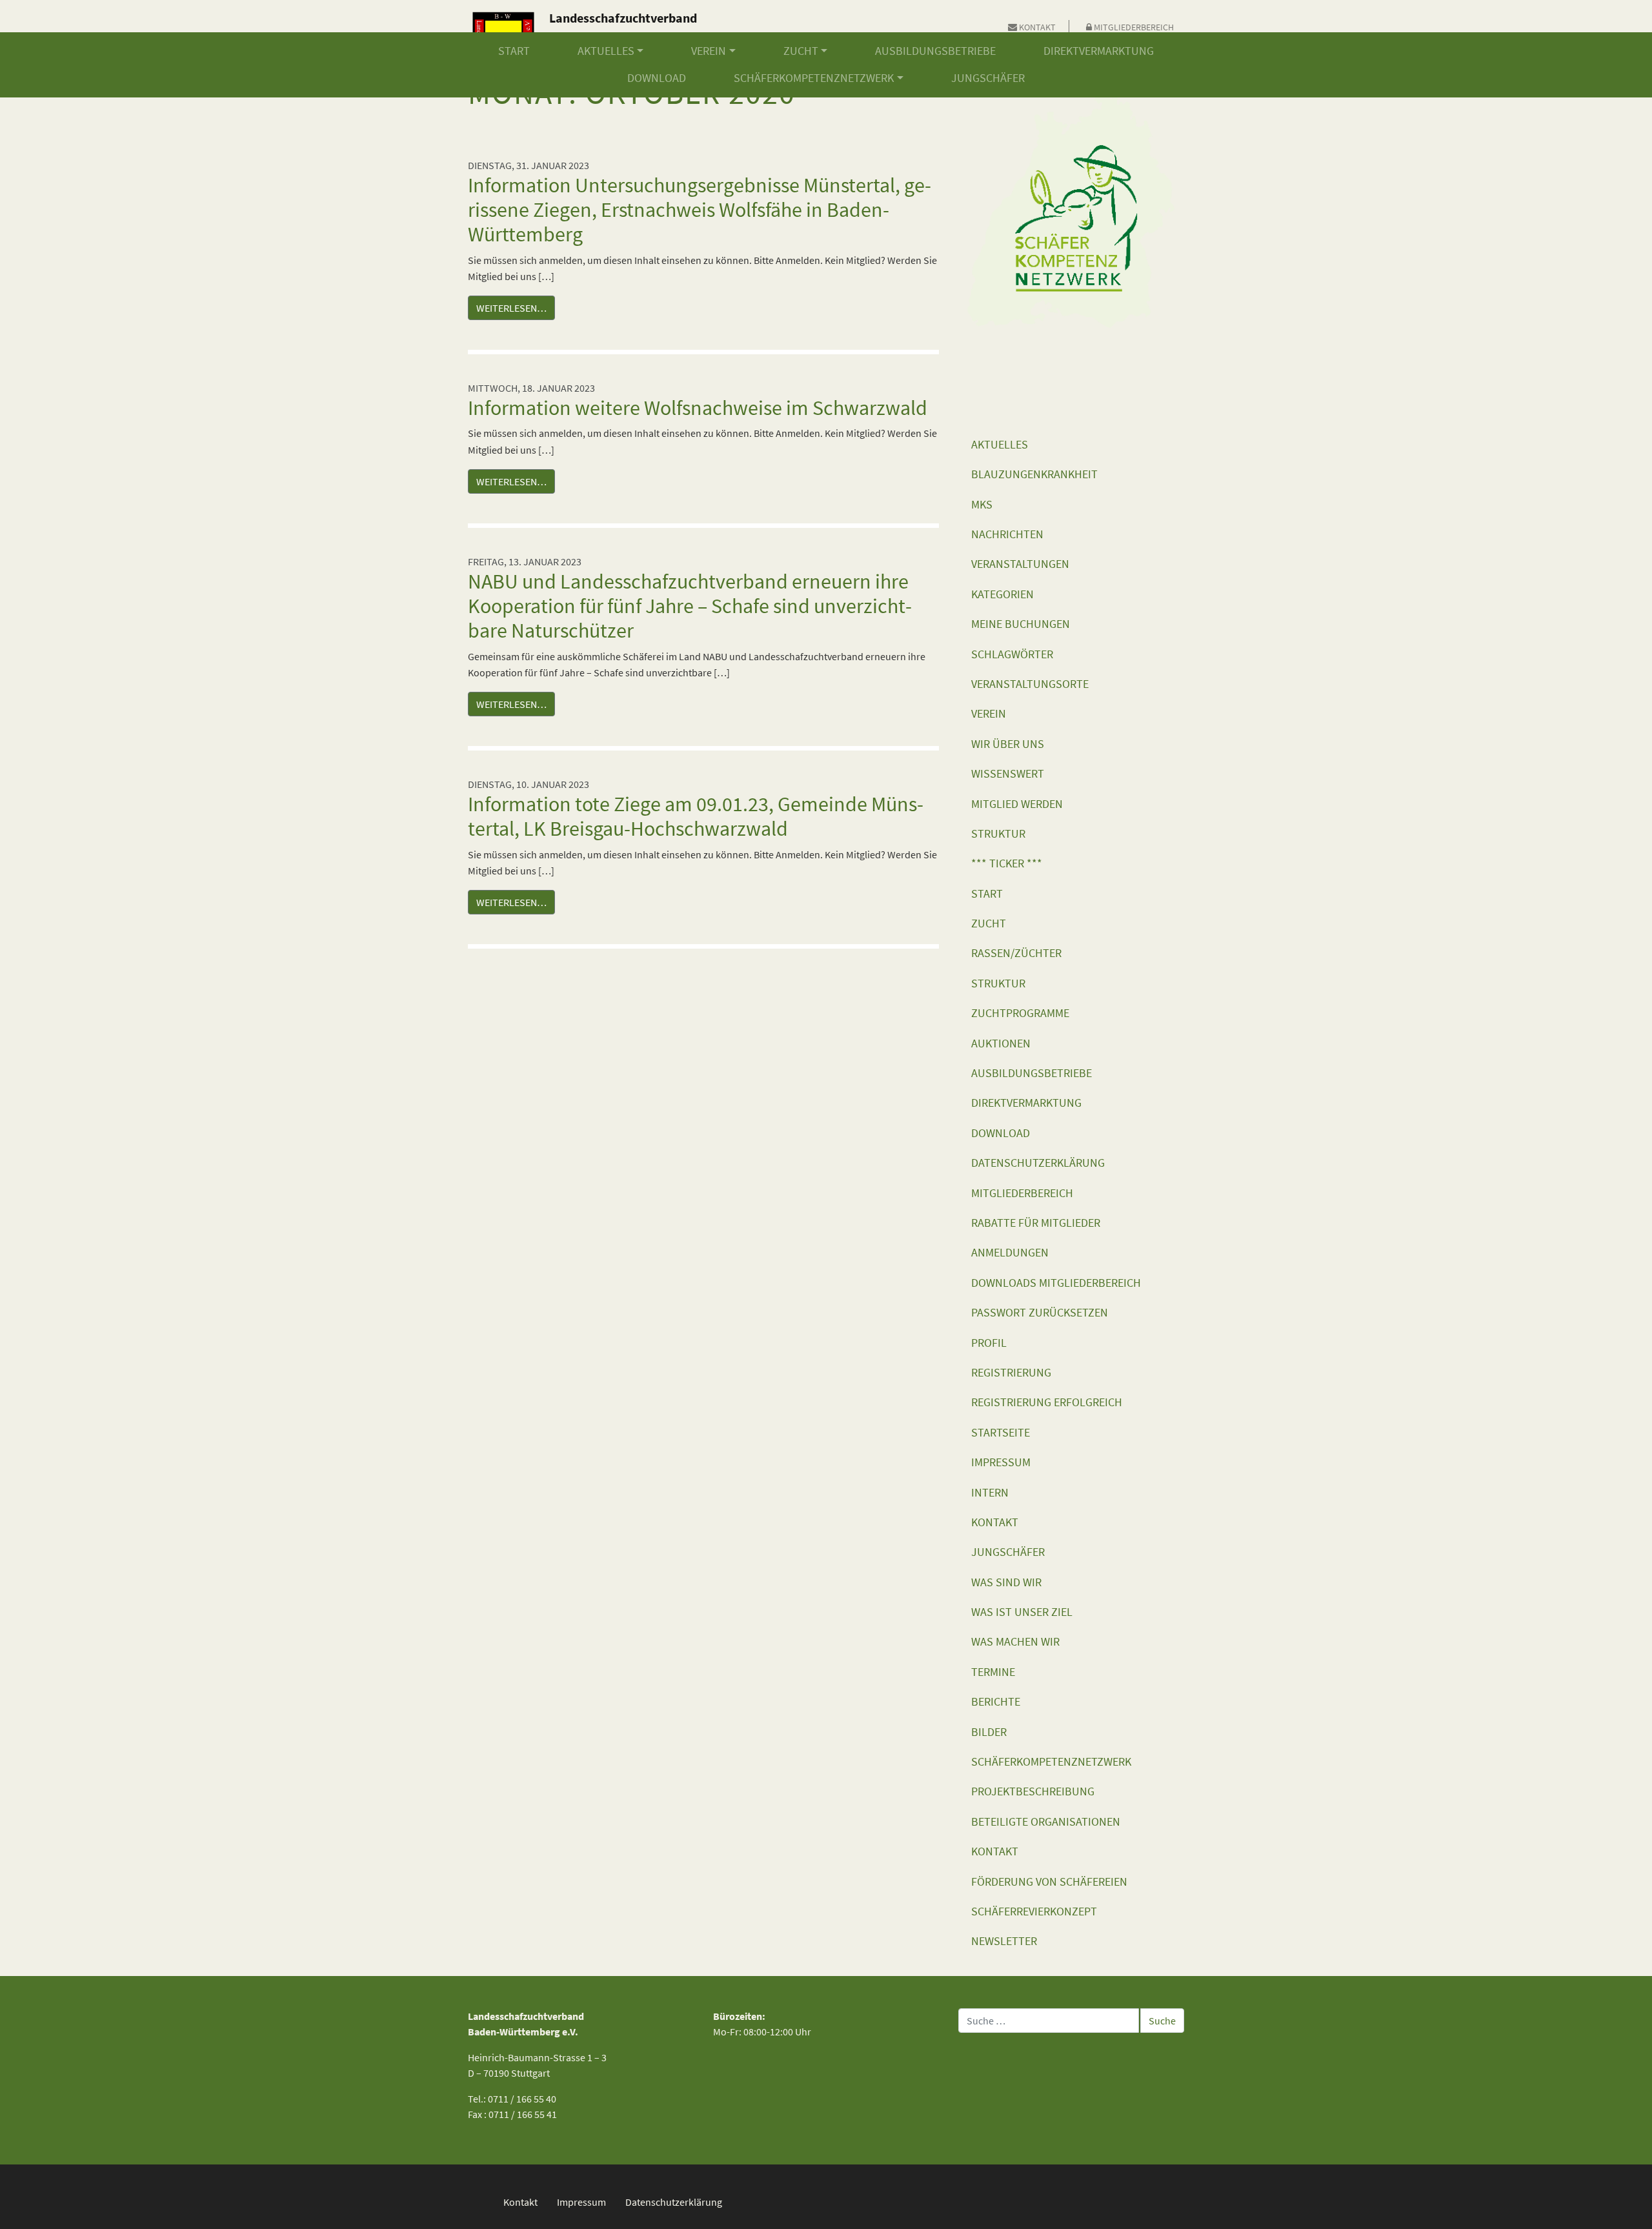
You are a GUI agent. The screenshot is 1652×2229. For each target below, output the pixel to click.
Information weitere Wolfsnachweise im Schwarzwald (698, 408)
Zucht (801, 51)
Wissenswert (1008, 774)
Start (514, 51)
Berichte (996, 1702)
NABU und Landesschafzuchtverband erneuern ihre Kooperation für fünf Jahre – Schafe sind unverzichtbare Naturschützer (690, 606)
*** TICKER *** (1007, 863)
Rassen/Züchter (1016, 953)
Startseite (1001, 1433)
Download (657, 78)
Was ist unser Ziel (1022, 1612)
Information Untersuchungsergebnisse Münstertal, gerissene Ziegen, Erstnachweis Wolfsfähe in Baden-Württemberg (700, 210)
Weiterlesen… (511, 308)
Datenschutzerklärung (1038, 1163)
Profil (989, 1343)
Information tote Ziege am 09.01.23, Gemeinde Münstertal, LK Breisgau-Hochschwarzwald (696, 816)
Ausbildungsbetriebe (935, 51)
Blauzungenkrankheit (1034, 474)
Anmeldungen (1010, 1253)
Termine (993, 1672)
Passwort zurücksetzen (1040, 1313)
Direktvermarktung (1099, 51)
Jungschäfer (988, 78)
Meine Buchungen (1021, 624)
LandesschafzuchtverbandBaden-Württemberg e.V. (623, 27)
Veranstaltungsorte (1030, 684)
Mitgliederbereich (1133, 27)
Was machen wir (1015, 1642)
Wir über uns (1008, 744)
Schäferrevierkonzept (1034, 1911)
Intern (990, 1493)
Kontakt (1036, 27)
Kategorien (1002, 594)
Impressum (1001, 1462)
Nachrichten (1007, 534)
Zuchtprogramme (1020, 1013)
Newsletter (1004, 1941)
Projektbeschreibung (1033, 1791)
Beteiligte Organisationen (1046, 1822)
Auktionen (1001, 1044)
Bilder (989, 1732)
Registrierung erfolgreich (1047, 1402)
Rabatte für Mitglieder (1036, 1223)
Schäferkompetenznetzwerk (814, 78)
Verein (709, 51)
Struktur (998, 834)
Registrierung (1011, 1373)
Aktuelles (606, 51)
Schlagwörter (1012, 654)
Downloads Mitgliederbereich (1056, 1283)
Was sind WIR (1006, 1582)
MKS (982, 505)
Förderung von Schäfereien (1049, 1882)
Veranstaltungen (1020, 564)
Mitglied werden (1017, 804)
